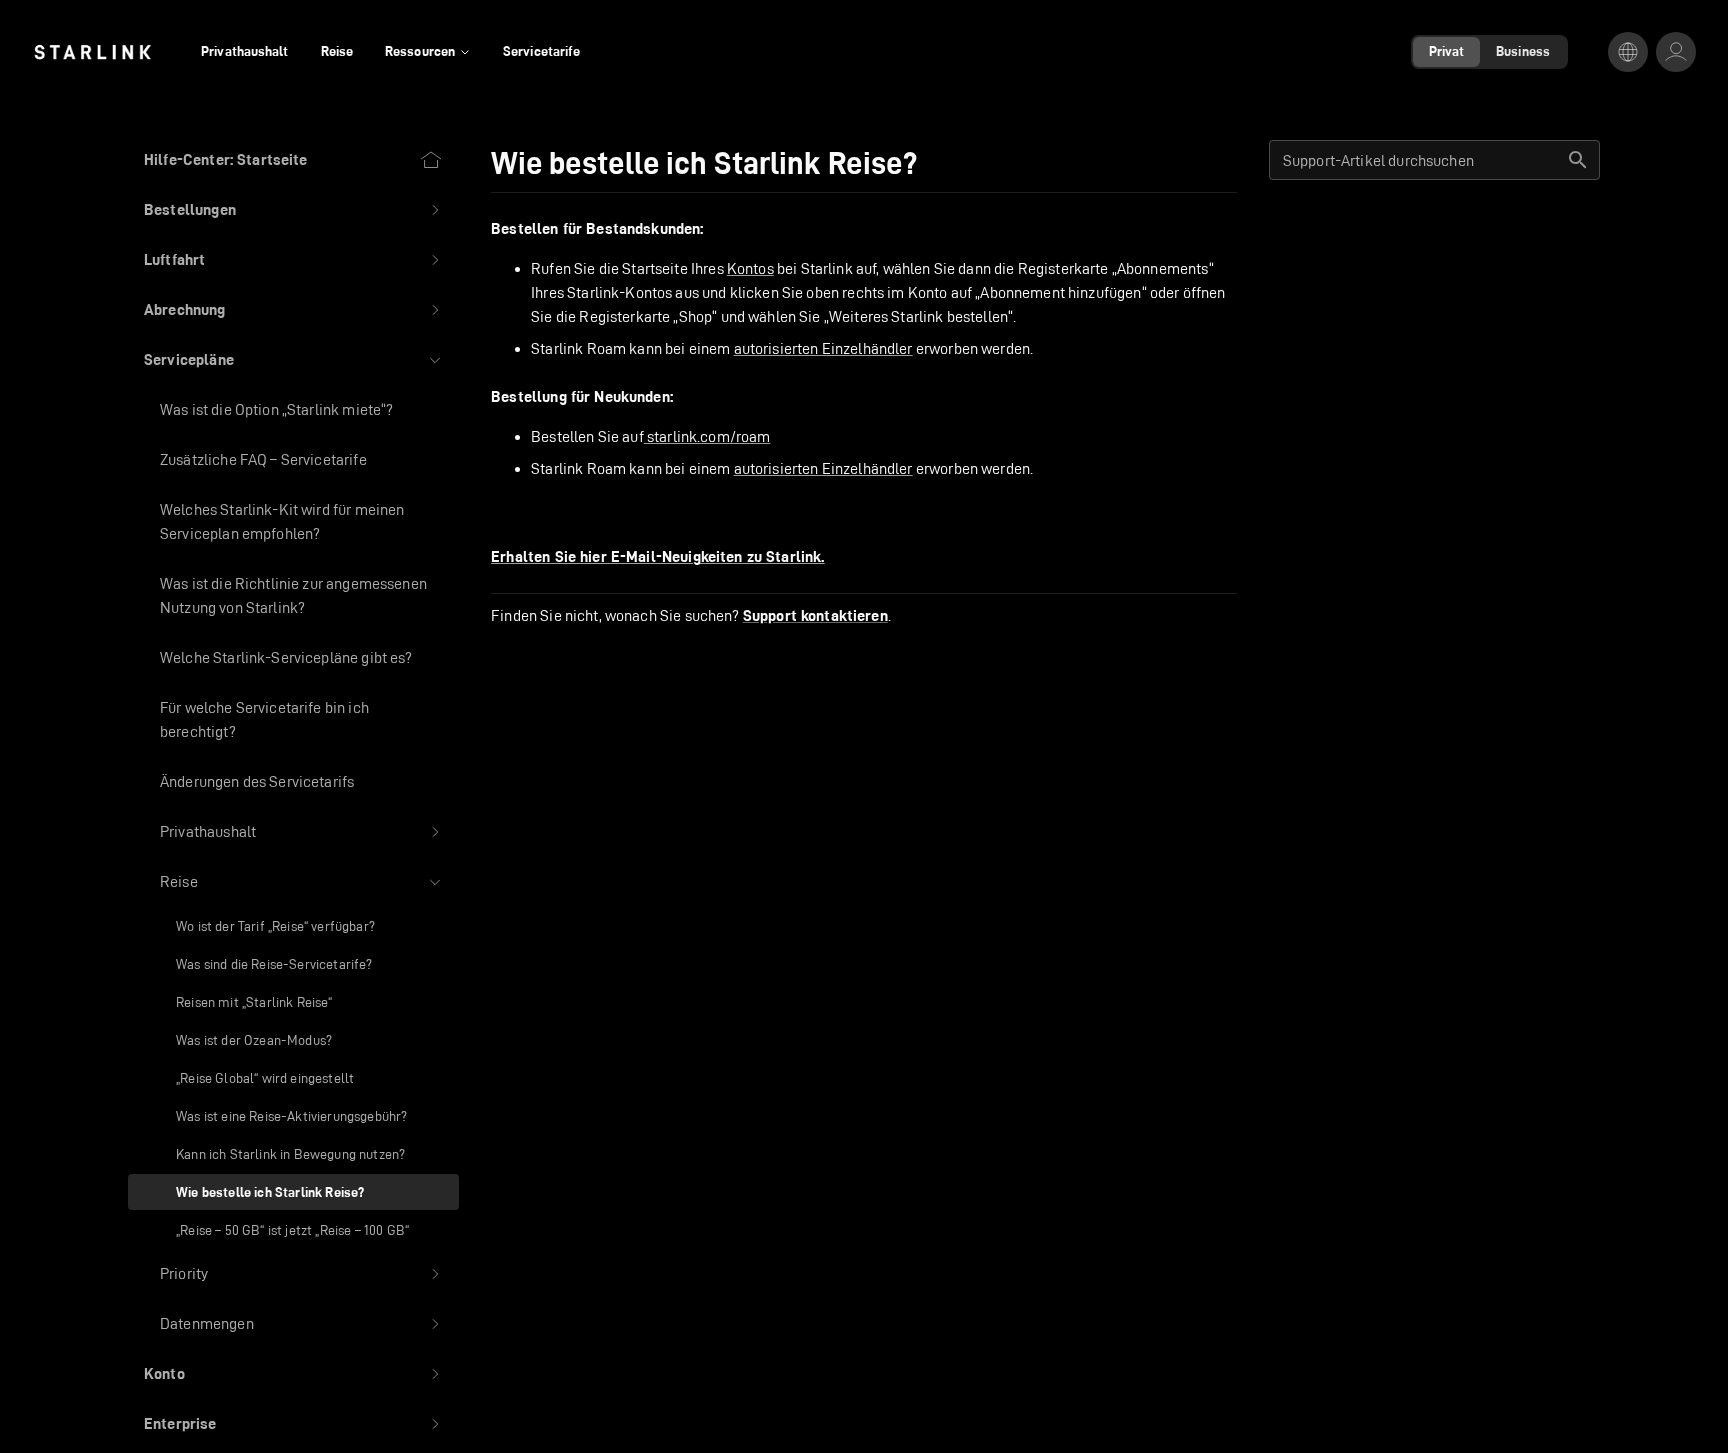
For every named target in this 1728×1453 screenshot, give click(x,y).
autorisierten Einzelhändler (823, 348)
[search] (1578, 160)
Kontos (750, 268)
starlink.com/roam (707, 436)
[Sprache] (1628, 52)
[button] (293, 210)
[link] (92, 52)
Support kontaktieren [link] (815, 616)
